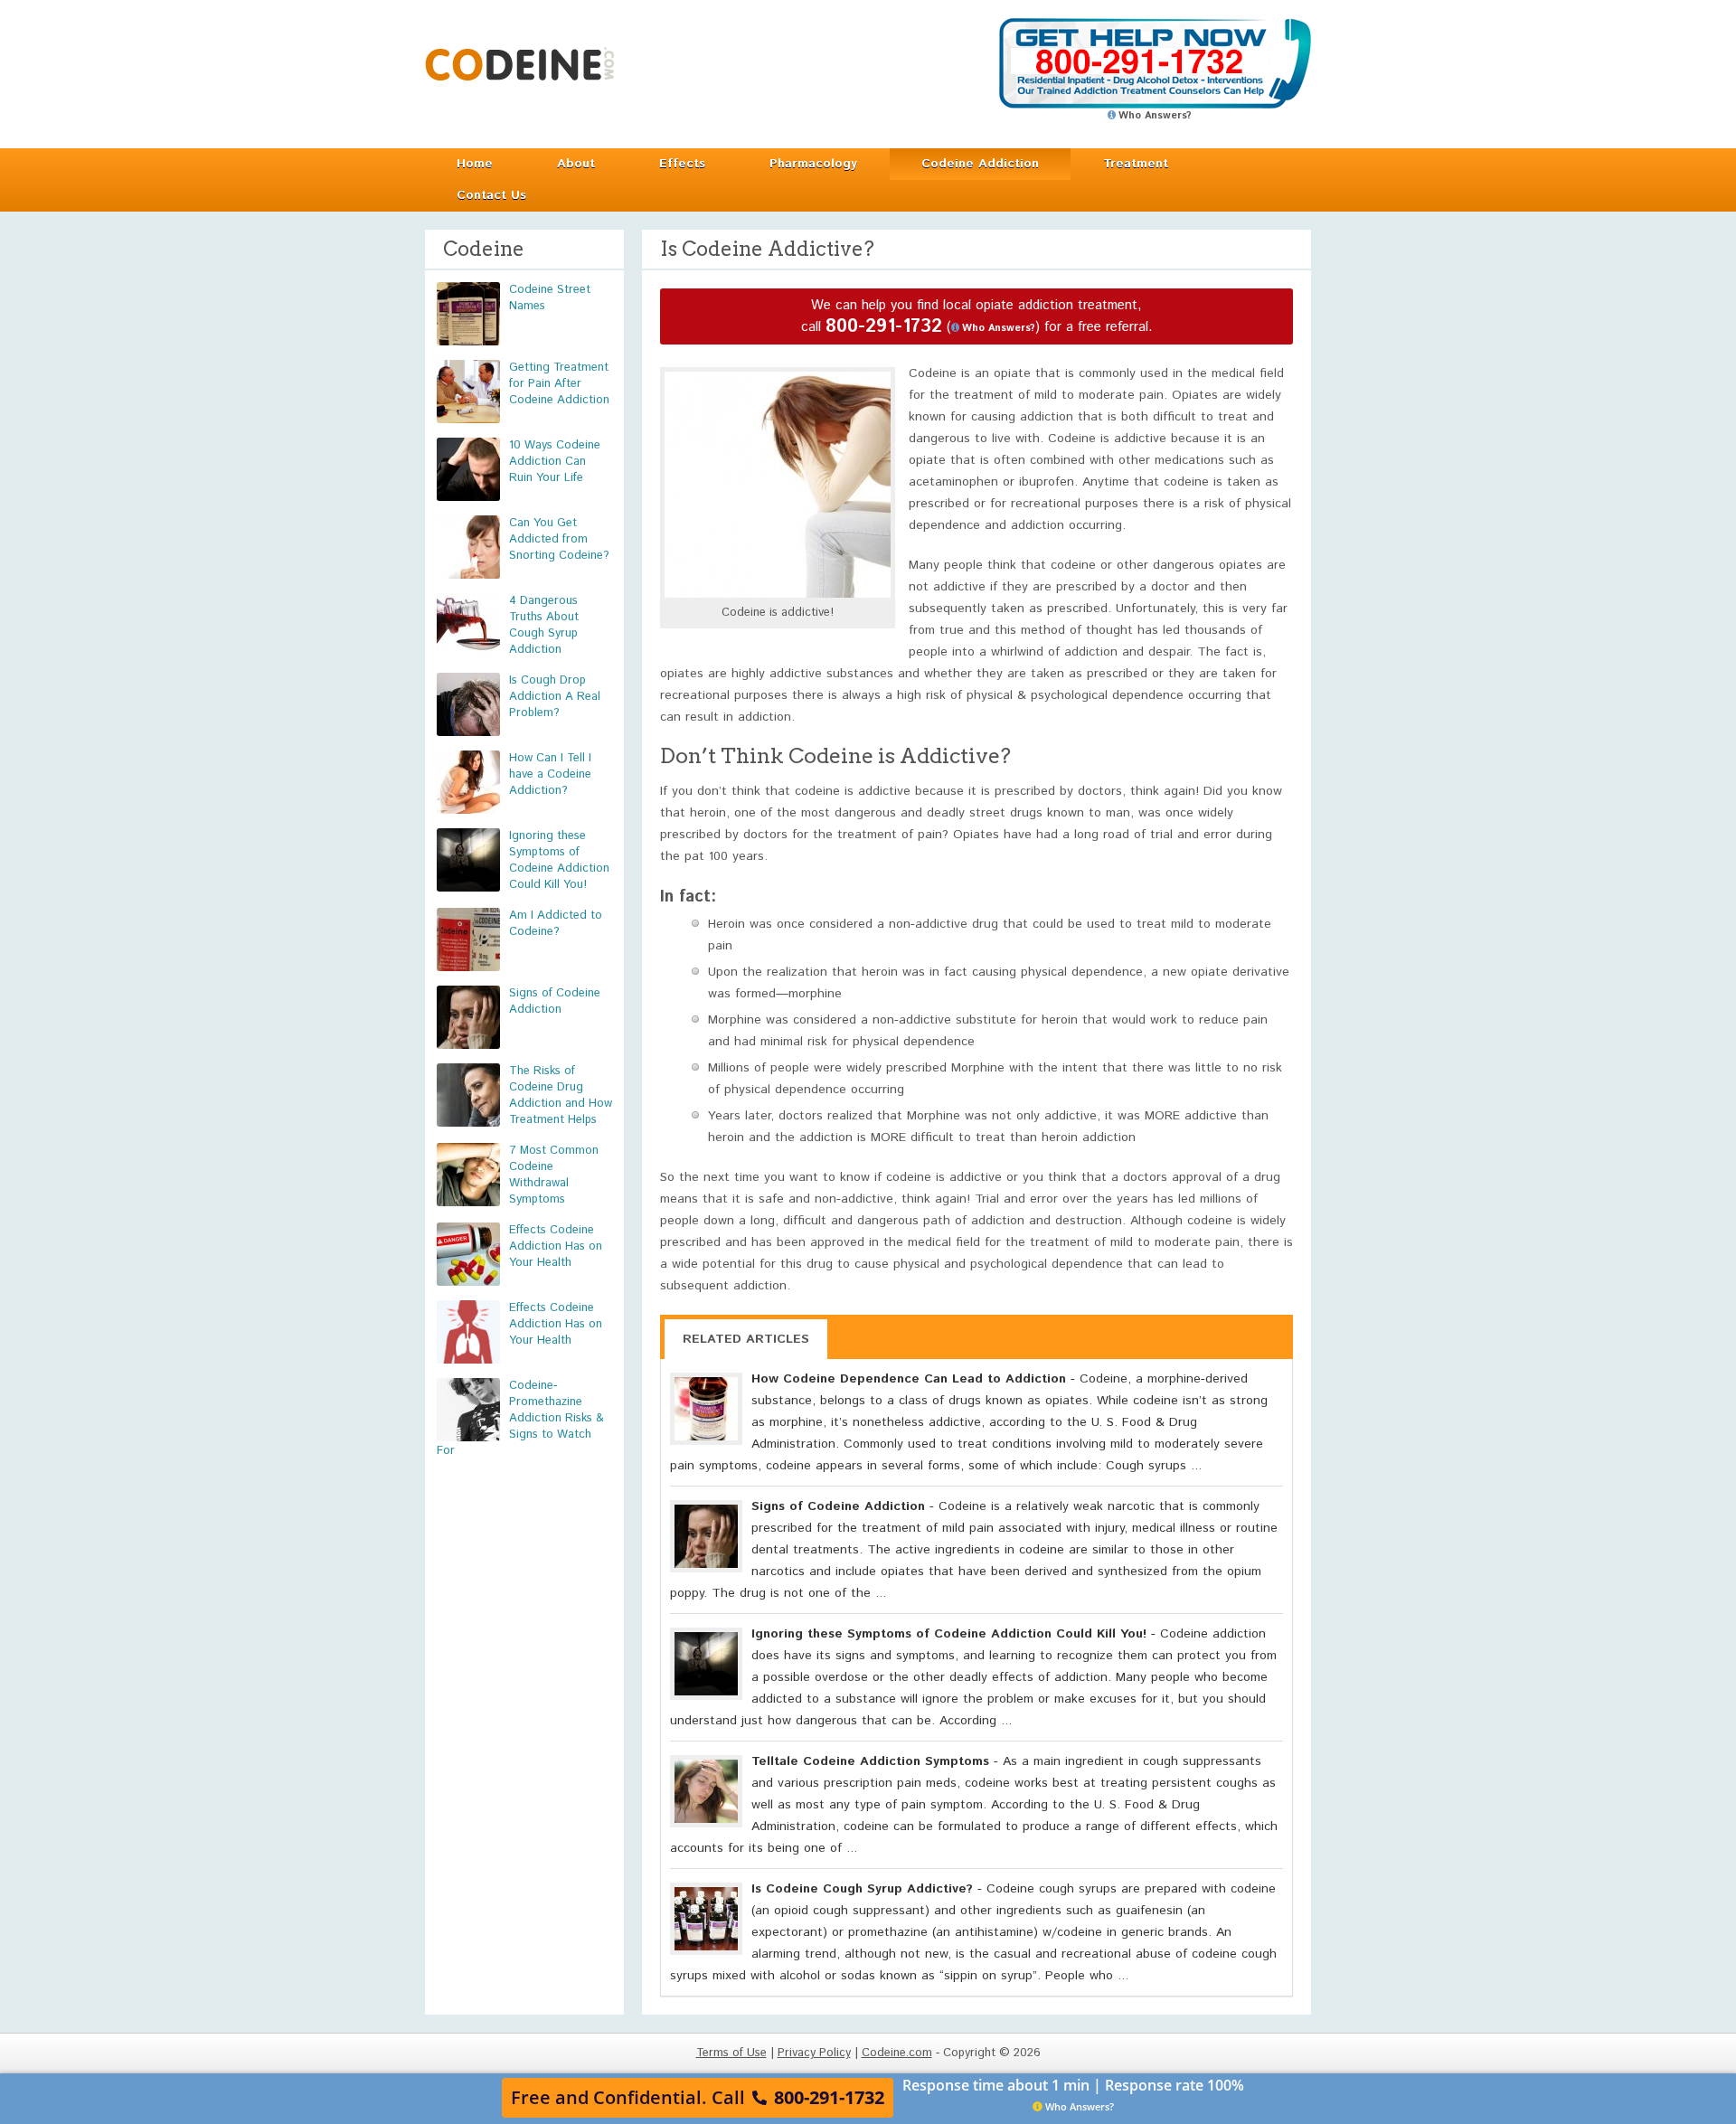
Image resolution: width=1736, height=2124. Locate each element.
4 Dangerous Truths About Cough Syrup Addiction (544, 625)
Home (475, 164)
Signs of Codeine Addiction (555, 1001)
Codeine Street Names (550, 298)
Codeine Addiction (980, 164)
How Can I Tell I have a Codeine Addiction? (550, 774)
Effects (682, 164)
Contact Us (491, 195)
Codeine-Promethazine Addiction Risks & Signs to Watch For (520, 1418)
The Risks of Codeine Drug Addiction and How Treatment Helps (561, 1095)
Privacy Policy (814, 2053)
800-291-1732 (884, 327)
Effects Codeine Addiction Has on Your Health (556, 1246)
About (576, 164)
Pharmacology (813, 164)
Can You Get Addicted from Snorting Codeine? (559, 539)
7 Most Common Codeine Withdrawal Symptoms (554, 1175)
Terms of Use (731, 2053)
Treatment (1136, 164)
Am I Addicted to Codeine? (556, 924)
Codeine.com (519, 63)
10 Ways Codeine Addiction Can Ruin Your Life (555, 462)
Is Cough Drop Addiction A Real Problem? (555, 697)
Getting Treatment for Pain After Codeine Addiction (559, 384)
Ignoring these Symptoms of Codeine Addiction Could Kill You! (559, 860)
